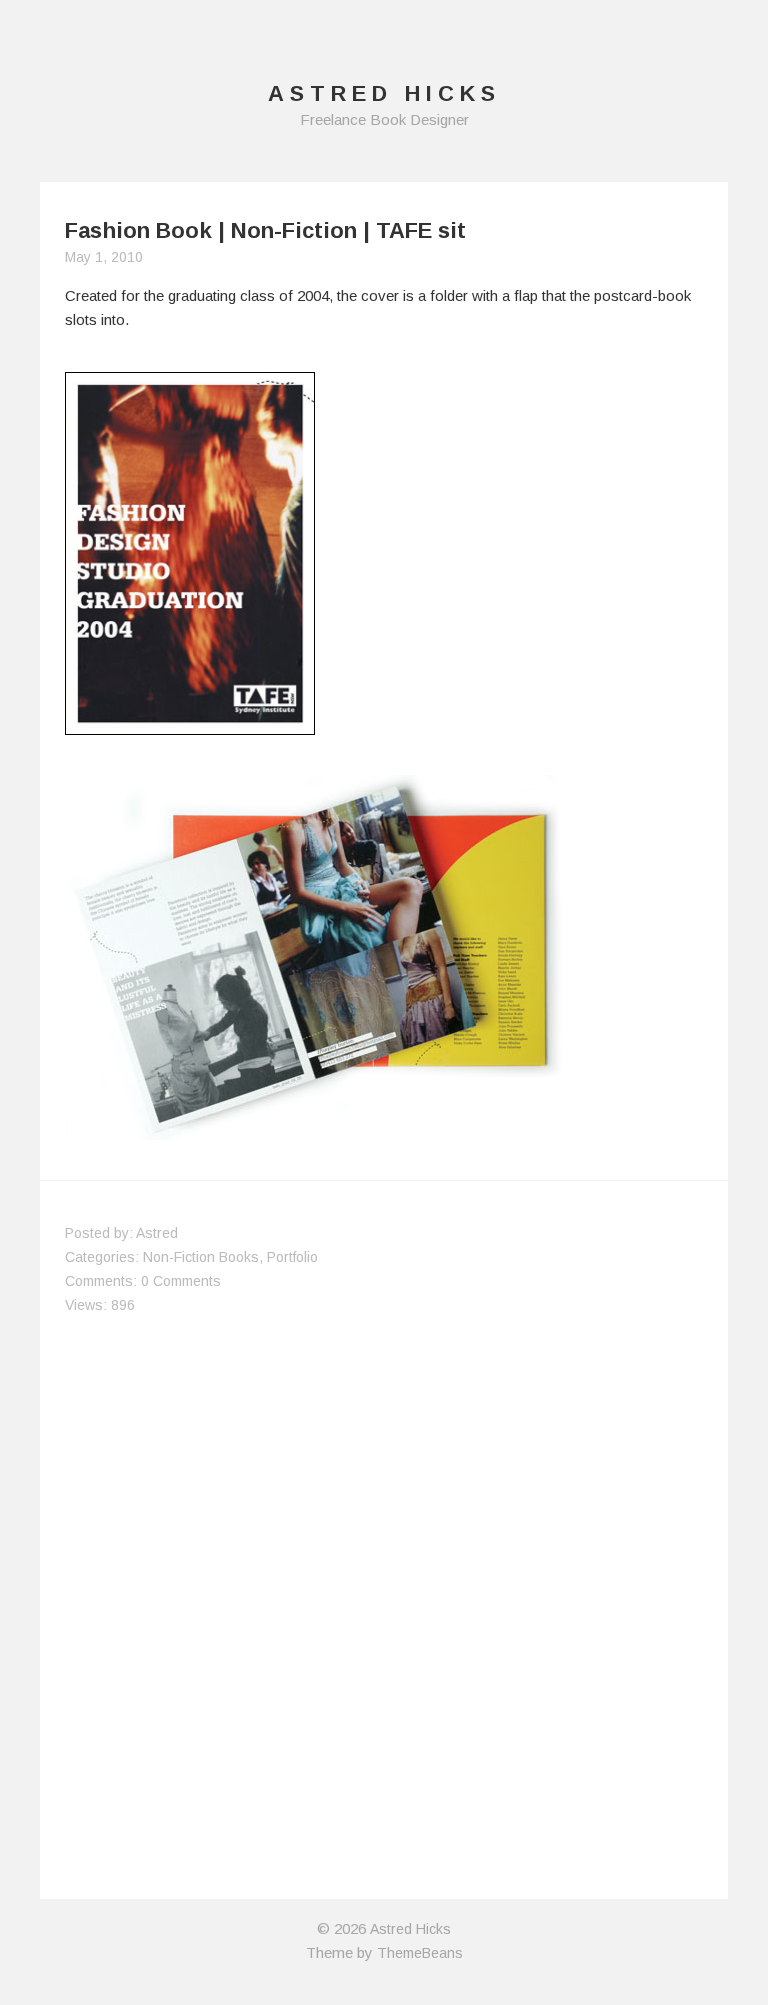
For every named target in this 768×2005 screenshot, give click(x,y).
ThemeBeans (420, 1953)
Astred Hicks (410, 1929)
